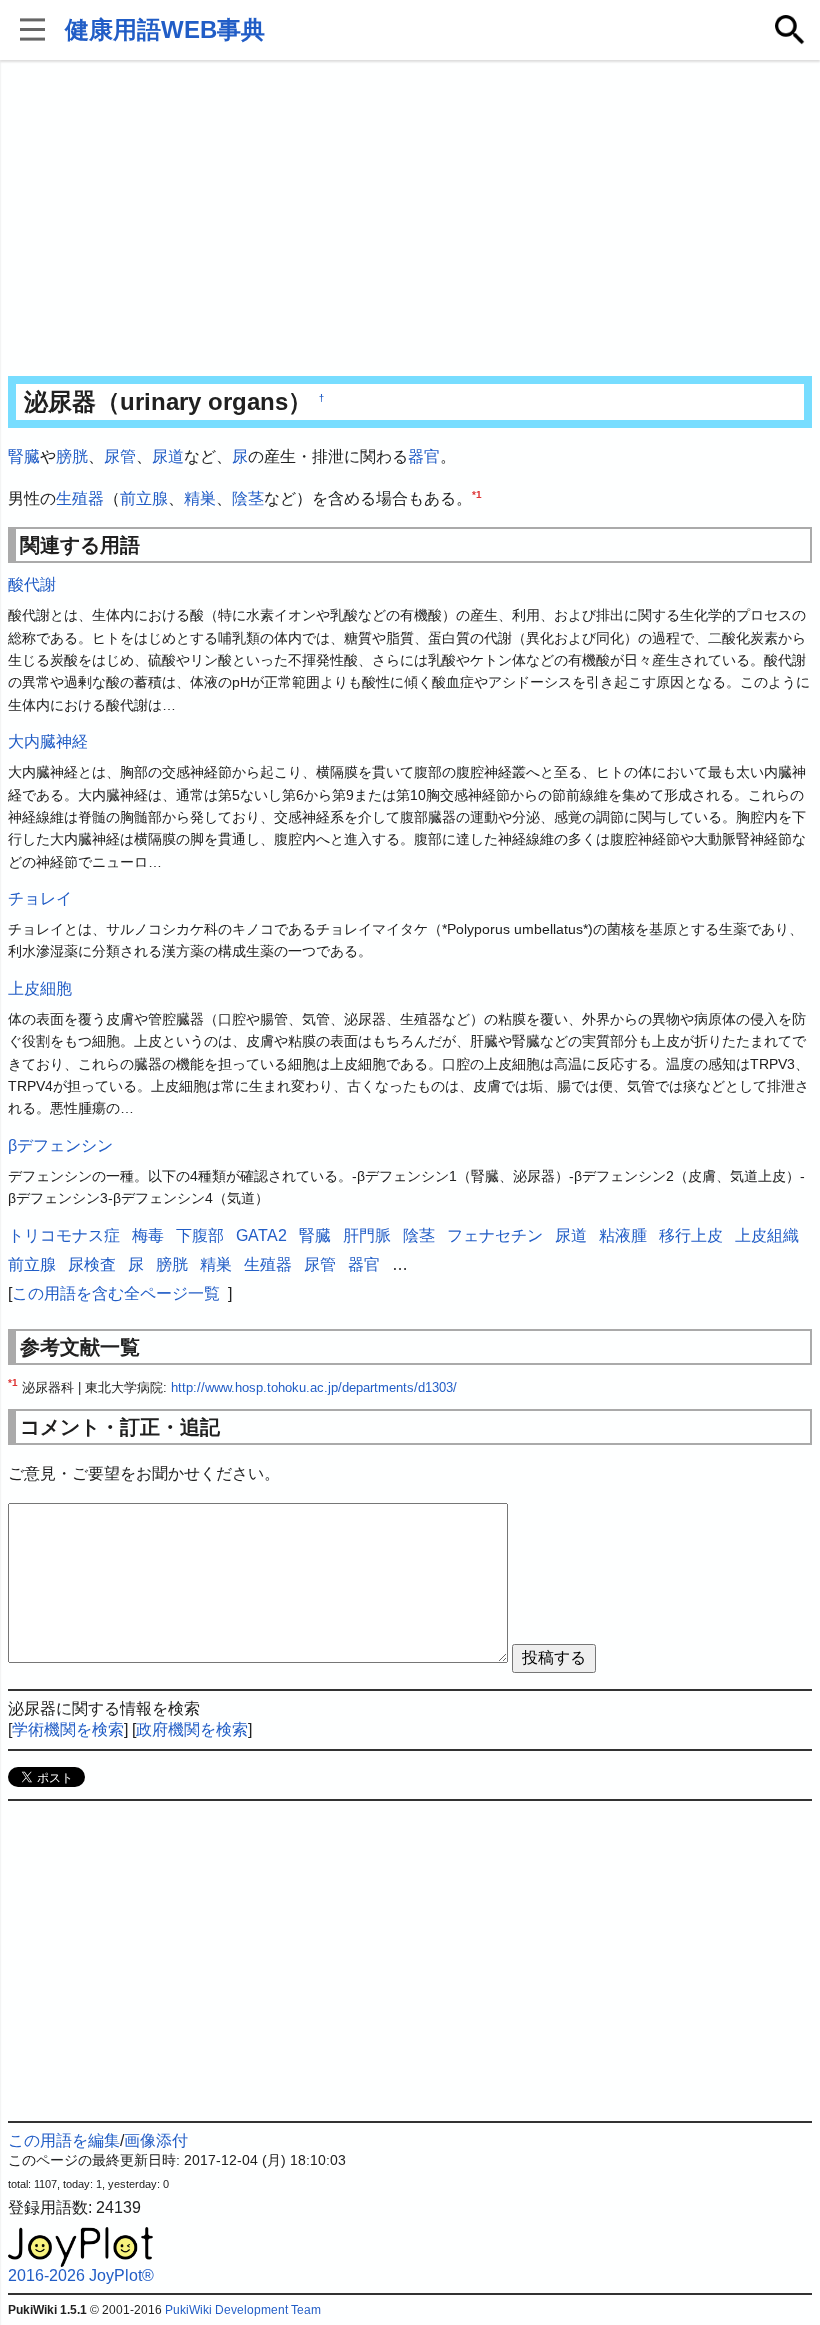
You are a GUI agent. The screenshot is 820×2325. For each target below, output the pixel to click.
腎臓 (24, 456)
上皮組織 (767, 1235)
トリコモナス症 (64, 1235)
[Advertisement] (410, 220)
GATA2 (261, 1235)
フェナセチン (495, 1235)
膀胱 (72, 456)
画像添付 (156, 2140)
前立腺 (144, 498)
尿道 (168, 456)
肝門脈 (367, 1235)
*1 (477, 493)
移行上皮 (691, 1235)
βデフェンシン (60, 1145)
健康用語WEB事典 (165, 29)
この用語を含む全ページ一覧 (116, 1293)
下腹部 (200, 1235)
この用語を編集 (64, 2140)
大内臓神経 (48, 741)
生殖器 (80, 498)
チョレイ (40, 898)
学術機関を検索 (68, 1729)
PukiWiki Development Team (243, 2310)
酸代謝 (32, 584)
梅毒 (148, 1235)
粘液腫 (623, 1235)
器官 (424, 456)
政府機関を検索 (192, 1729)
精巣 (200, 498)
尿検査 (92, 1264)
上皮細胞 (40, 988)
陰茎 (248, 498)
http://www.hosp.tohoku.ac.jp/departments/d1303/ (314, 1387)
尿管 (120, 456)
